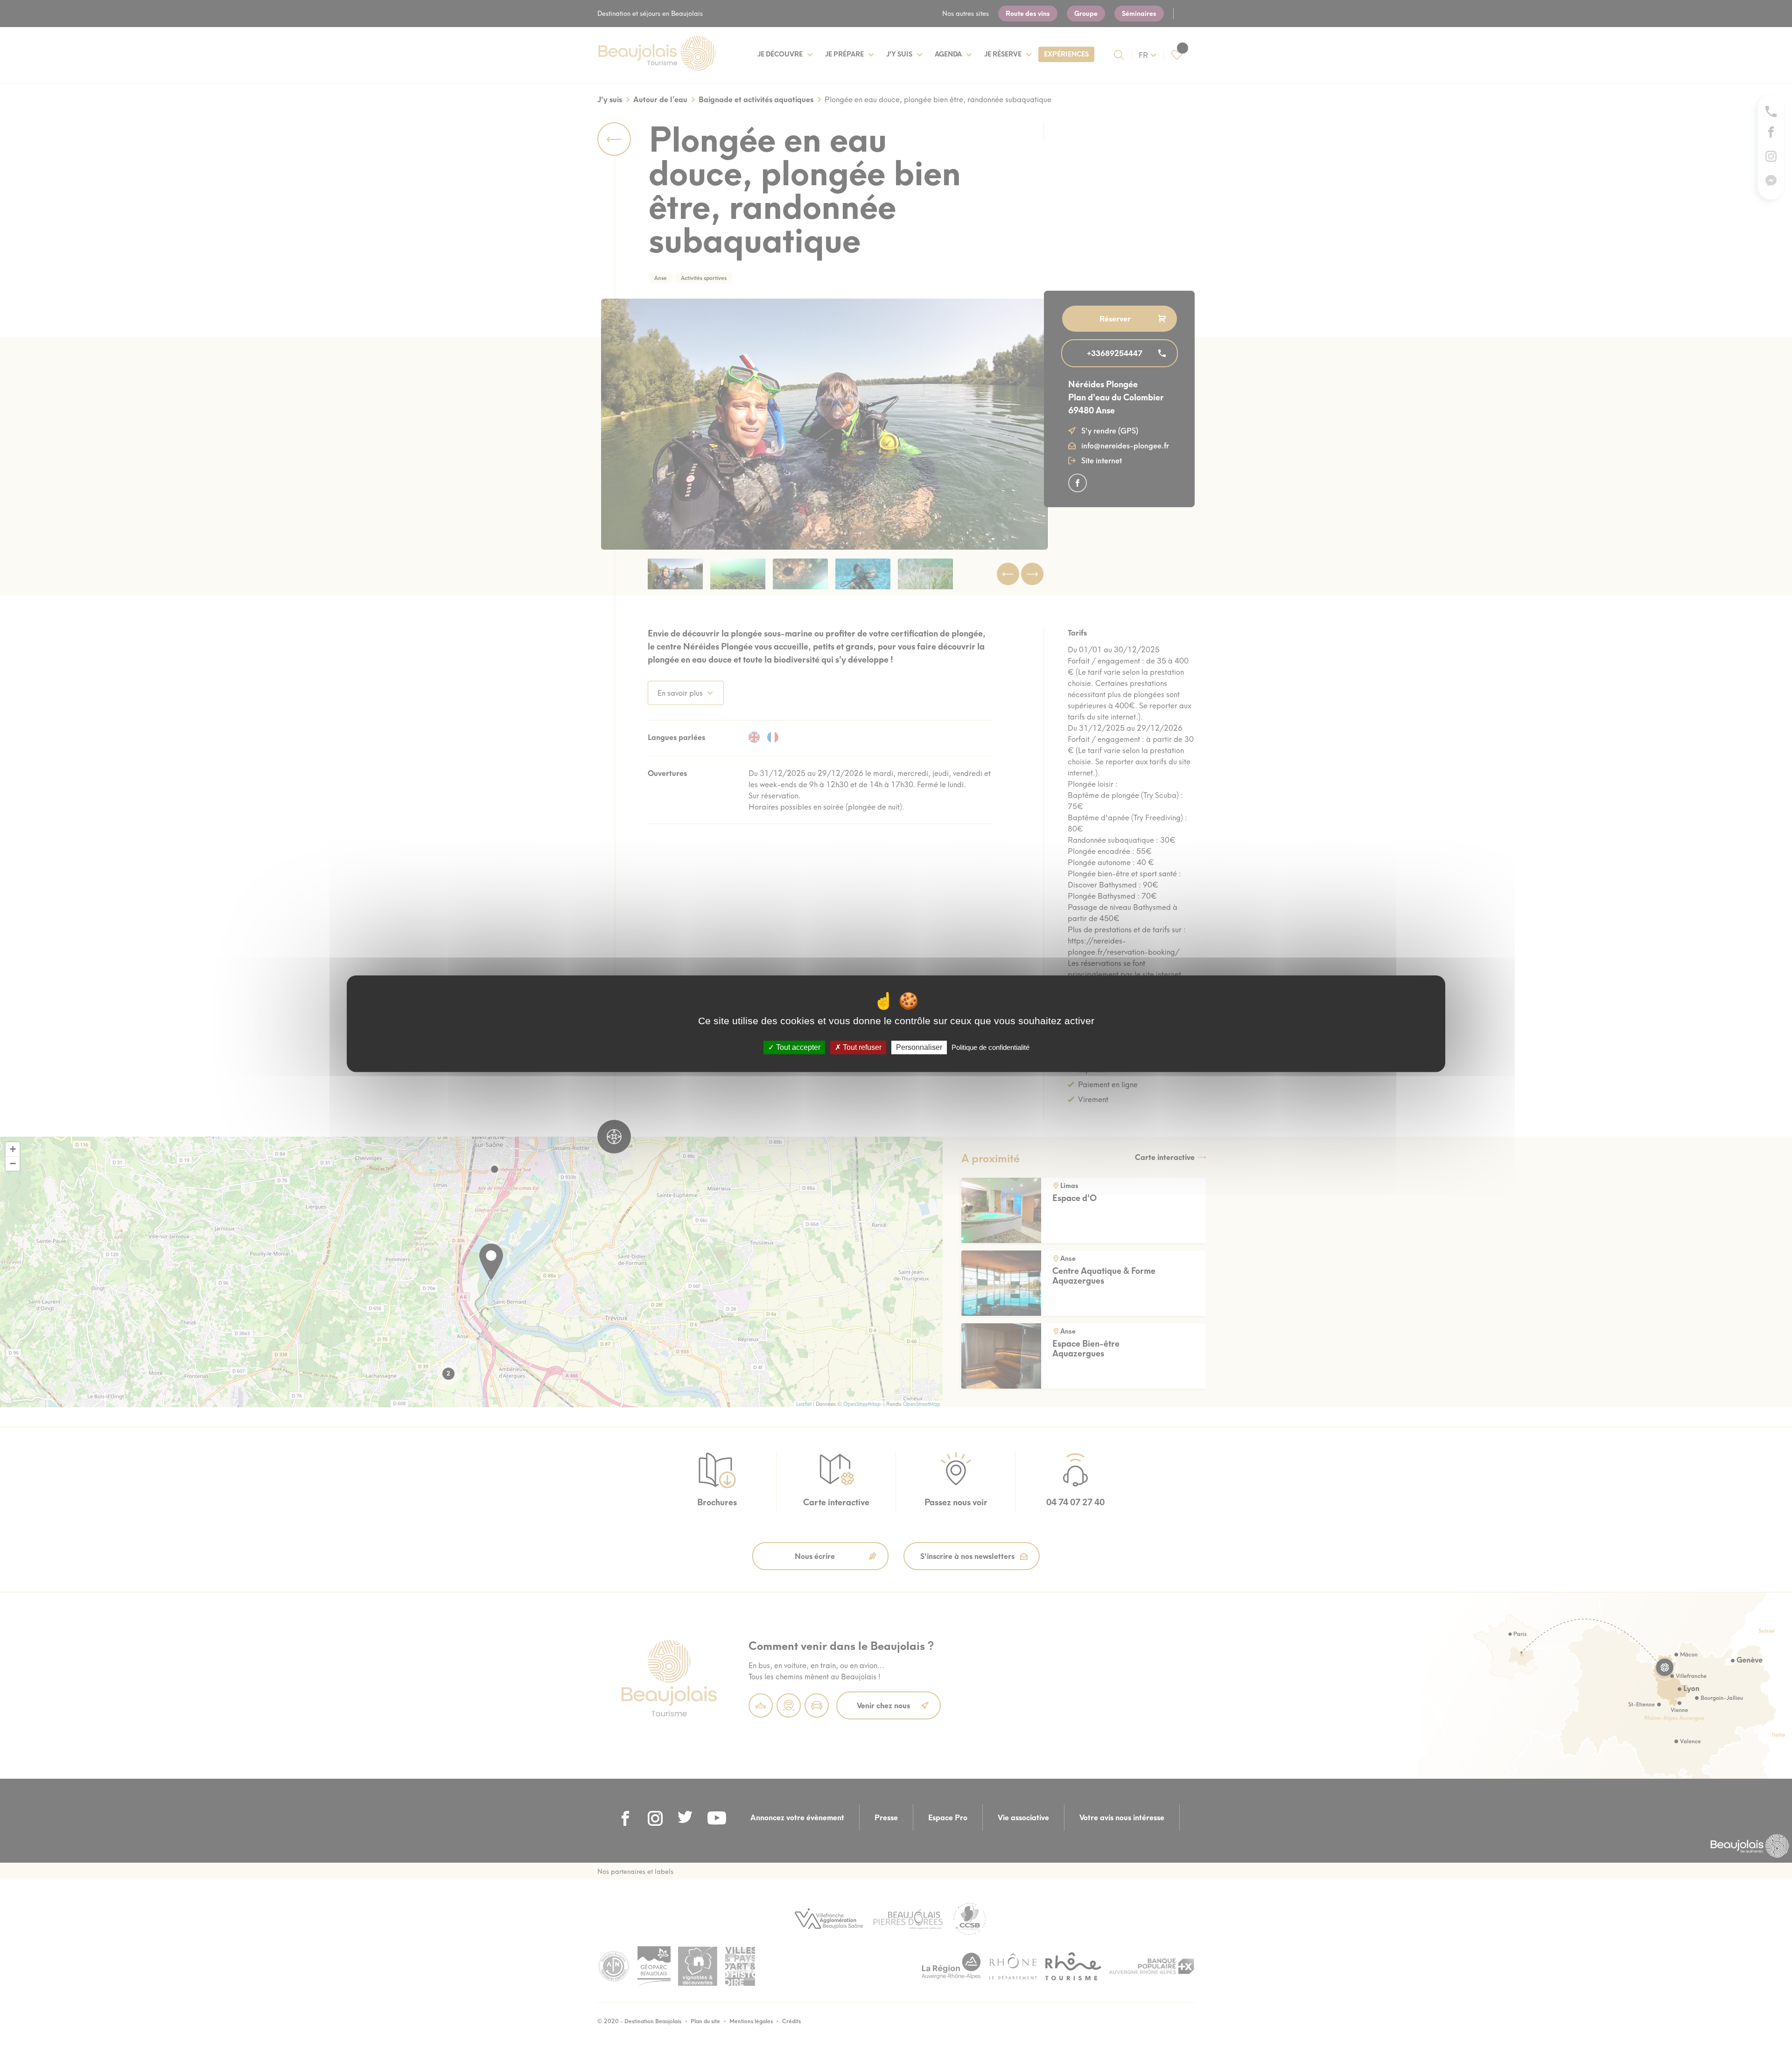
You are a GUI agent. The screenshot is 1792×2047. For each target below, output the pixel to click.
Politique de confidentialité (990, 1047)
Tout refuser (861, 1047)
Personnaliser (919, 1047)
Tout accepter (797, 1047)
